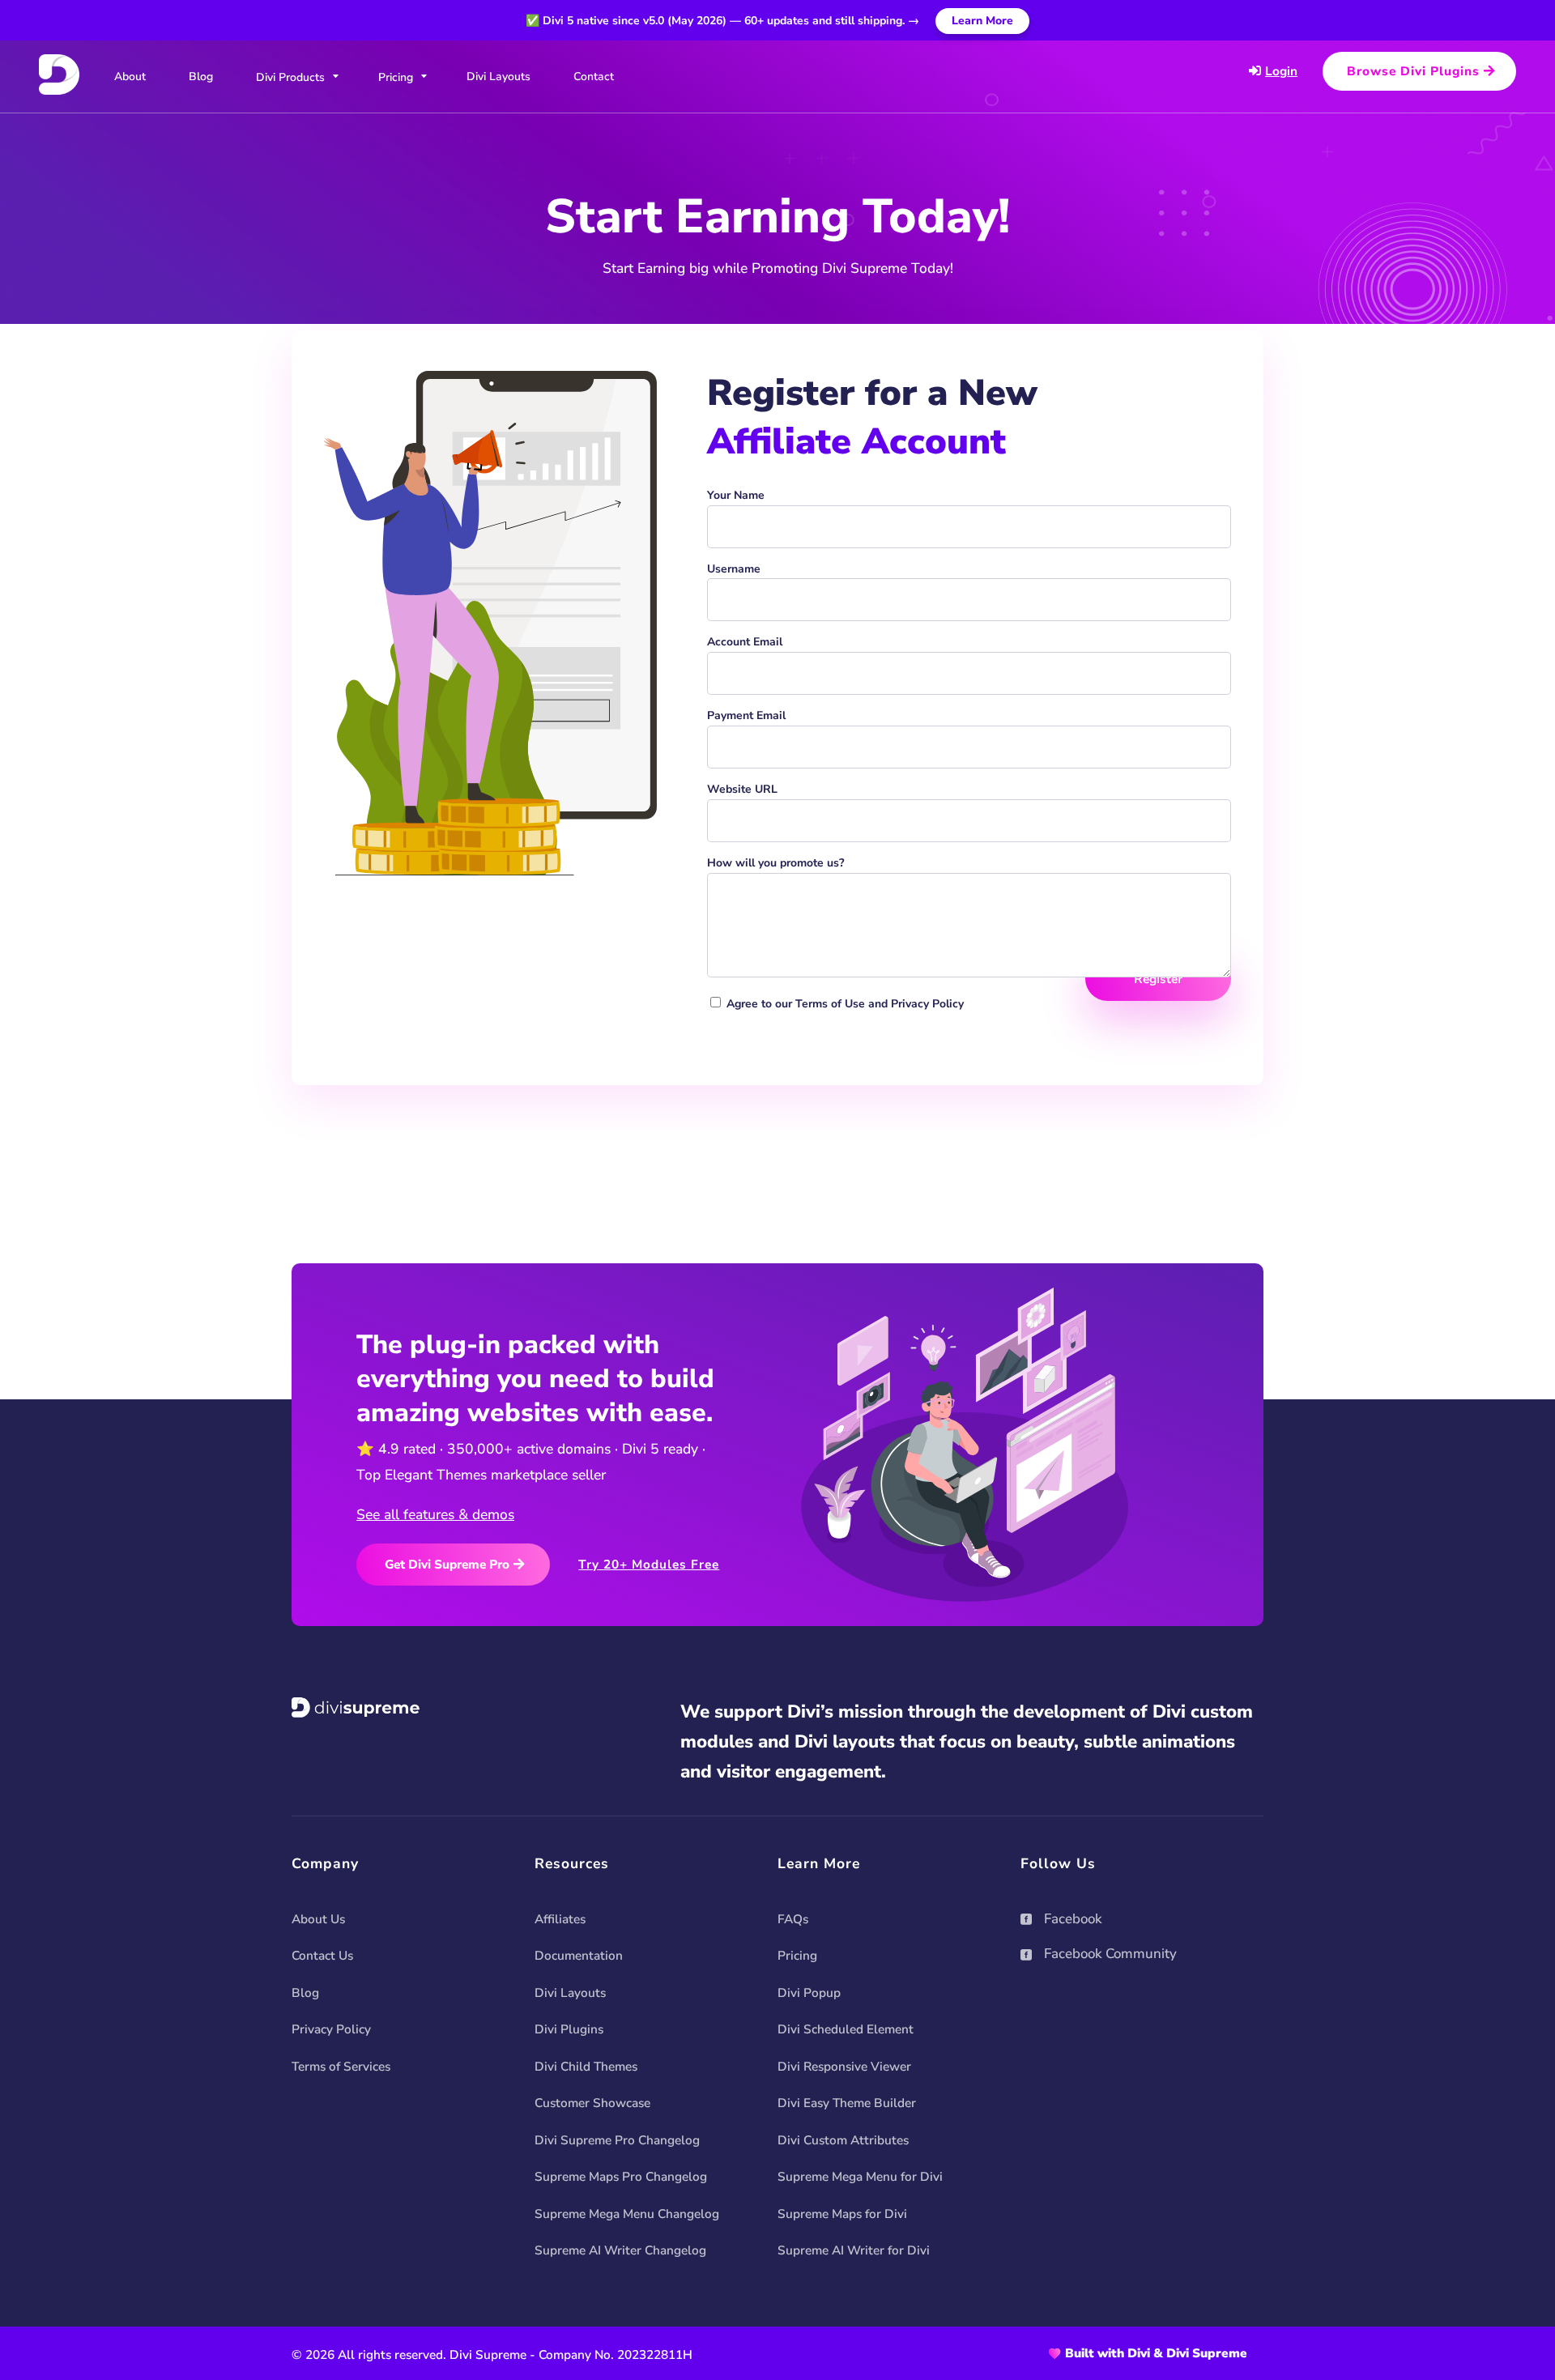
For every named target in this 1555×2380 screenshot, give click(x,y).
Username (734, 569)
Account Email (745, 642)
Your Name (736, 495)
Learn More (982, 21)
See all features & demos (435, 1514)
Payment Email (746, 715)
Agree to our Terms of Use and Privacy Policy (845, 1004)
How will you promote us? (775, 863)
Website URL (742, 789)
